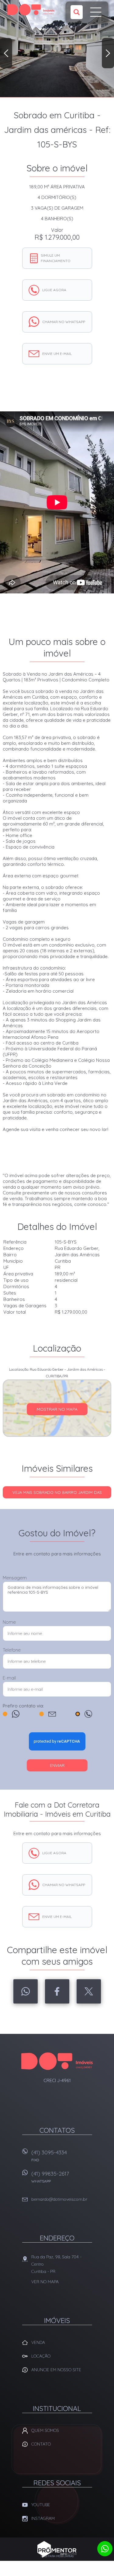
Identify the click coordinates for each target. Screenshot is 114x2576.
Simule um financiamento (56, 258)
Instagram (43, 2518)
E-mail (9, 1678)
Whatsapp (26, 1991)
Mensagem (15, 1578)
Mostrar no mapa (57, 1409)
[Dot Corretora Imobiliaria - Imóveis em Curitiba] (31, 10)
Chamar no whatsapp (64, 322)
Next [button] (108, 53)
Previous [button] (6, 53)
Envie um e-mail (57, 354)
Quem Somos (45, 2430)
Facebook (57, 1991)
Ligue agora (54, 290)
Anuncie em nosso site (56, 2370)
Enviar (57, 1765)
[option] (57, 49)
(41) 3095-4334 (49, 2156)
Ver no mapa (45, 2282)
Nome (9, 1622)
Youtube (41, 2505)
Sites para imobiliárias (57, 2556)
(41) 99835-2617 (50, 2177)
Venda (38, 2342)
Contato (41, 2444)
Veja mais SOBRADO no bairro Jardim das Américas (57, 1494)
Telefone (12, 1650)
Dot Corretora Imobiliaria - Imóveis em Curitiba (57, 2061)
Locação (41, 2356)
